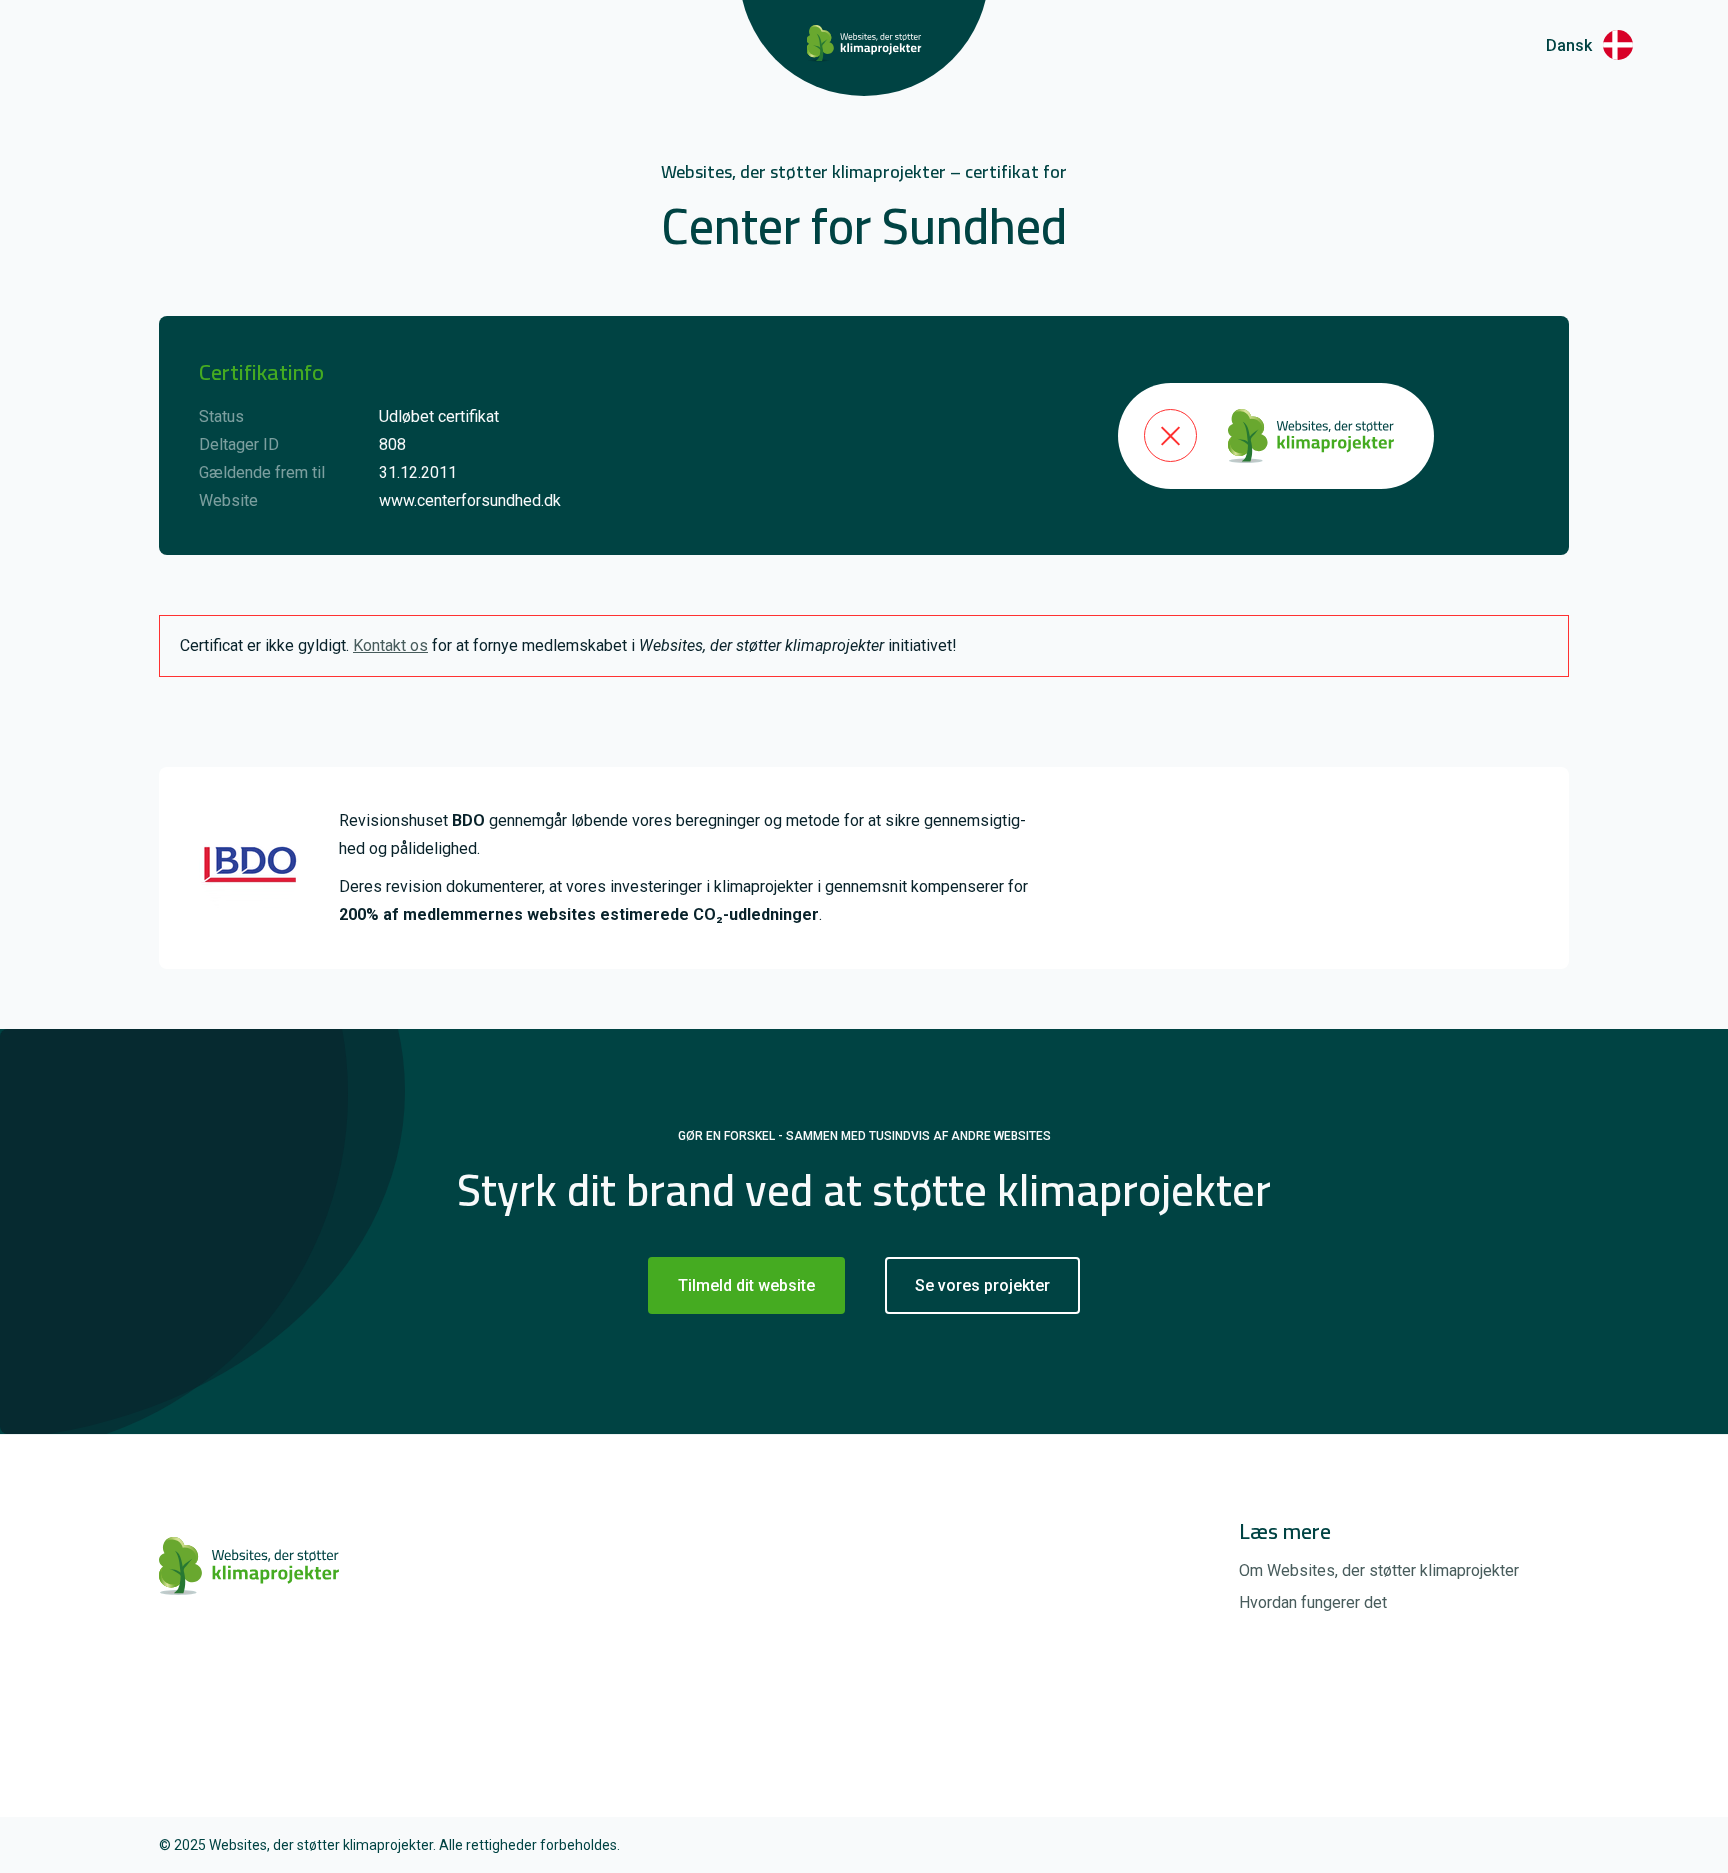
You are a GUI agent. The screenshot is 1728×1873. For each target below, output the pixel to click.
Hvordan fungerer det (1313, 1602)
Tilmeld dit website (746, 1285)
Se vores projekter (982, 1285)
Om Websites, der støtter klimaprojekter (1379, 1570)
